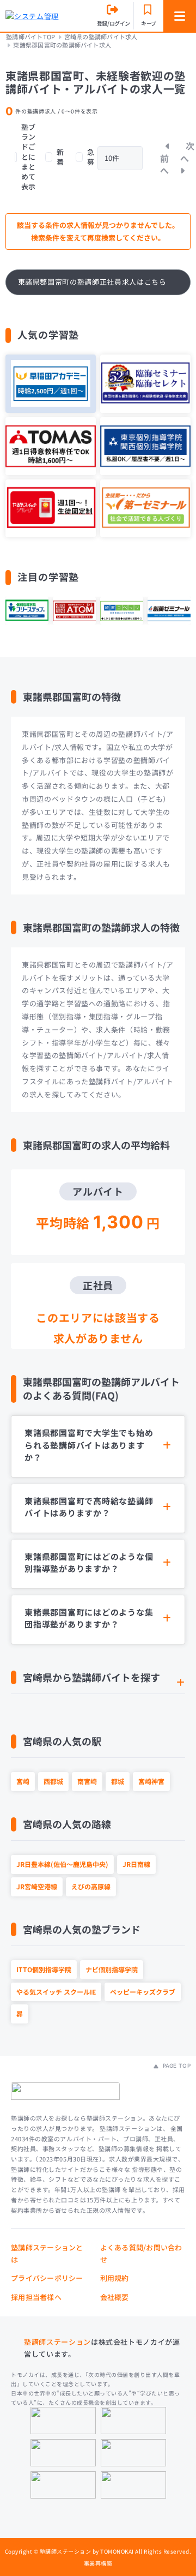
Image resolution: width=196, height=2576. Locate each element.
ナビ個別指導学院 (112, 1969)
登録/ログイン (114, 23)
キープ (149, 23)
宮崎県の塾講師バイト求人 (101, 37)
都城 (118, 1781)
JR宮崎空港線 (37, 1886)
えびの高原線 (91, 1886)
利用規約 (115, 2278)
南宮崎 (87, 1781)
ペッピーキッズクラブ (143, 1992)
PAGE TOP (176, 2065)
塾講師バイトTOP (30, 37)
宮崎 (23, 1781)
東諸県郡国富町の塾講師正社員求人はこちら (92, 282)
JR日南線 (136, 1864)
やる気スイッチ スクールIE (56, 1992)
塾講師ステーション (57, 2342)
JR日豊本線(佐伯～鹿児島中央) (62, 1864)
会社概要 (115, 2297)
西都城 (53, 1781)
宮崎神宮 (151, 1781)
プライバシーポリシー (47, 2278)
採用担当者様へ (36, 2297)
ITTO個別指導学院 (44, 1969)
